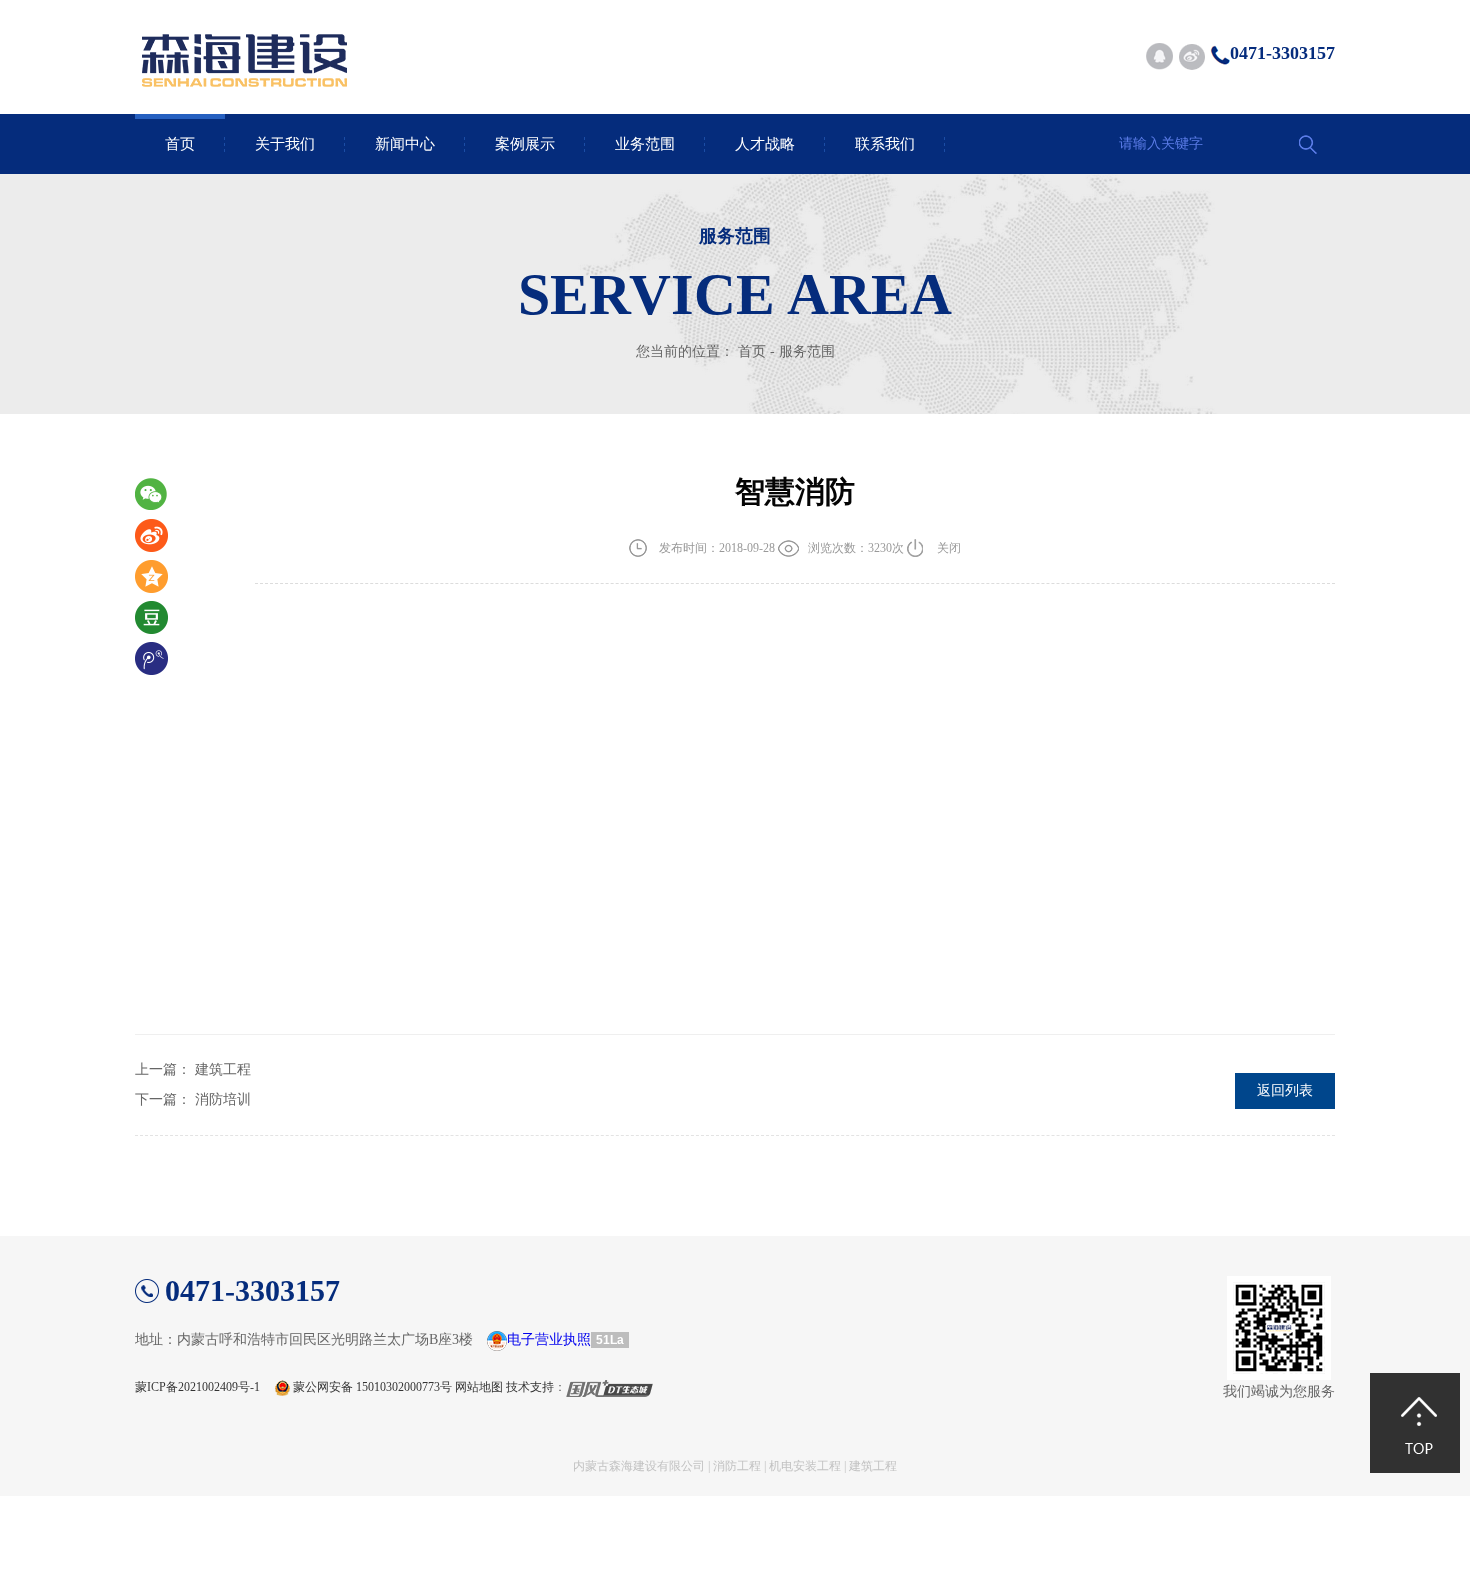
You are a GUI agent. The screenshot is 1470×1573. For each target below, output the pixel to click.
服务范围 (807, 351)
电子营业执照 (549, 1339)
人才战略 (765, 144)
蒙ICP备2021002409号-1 (197, 1387)
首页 (180, 144)
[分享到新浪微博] (1191, 56)
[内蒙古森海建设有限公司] (245, 40)
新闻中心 (405, 144)
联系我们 (885, 144)
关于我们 (285, 144)
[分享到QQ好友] (1159, 56)
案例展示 (525, 144)
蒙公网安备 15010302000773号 (372, 1387)
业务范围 (645, 144)
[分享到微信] (161, 495)
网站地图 (479, 1387)
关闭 (949, 548)
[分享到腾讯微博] (161, 659)
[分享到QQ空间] (161, 577)
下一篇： (193, 1099)
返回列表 (1285, 1090)
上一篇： (193, 1069)
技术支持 (530, 1387)
